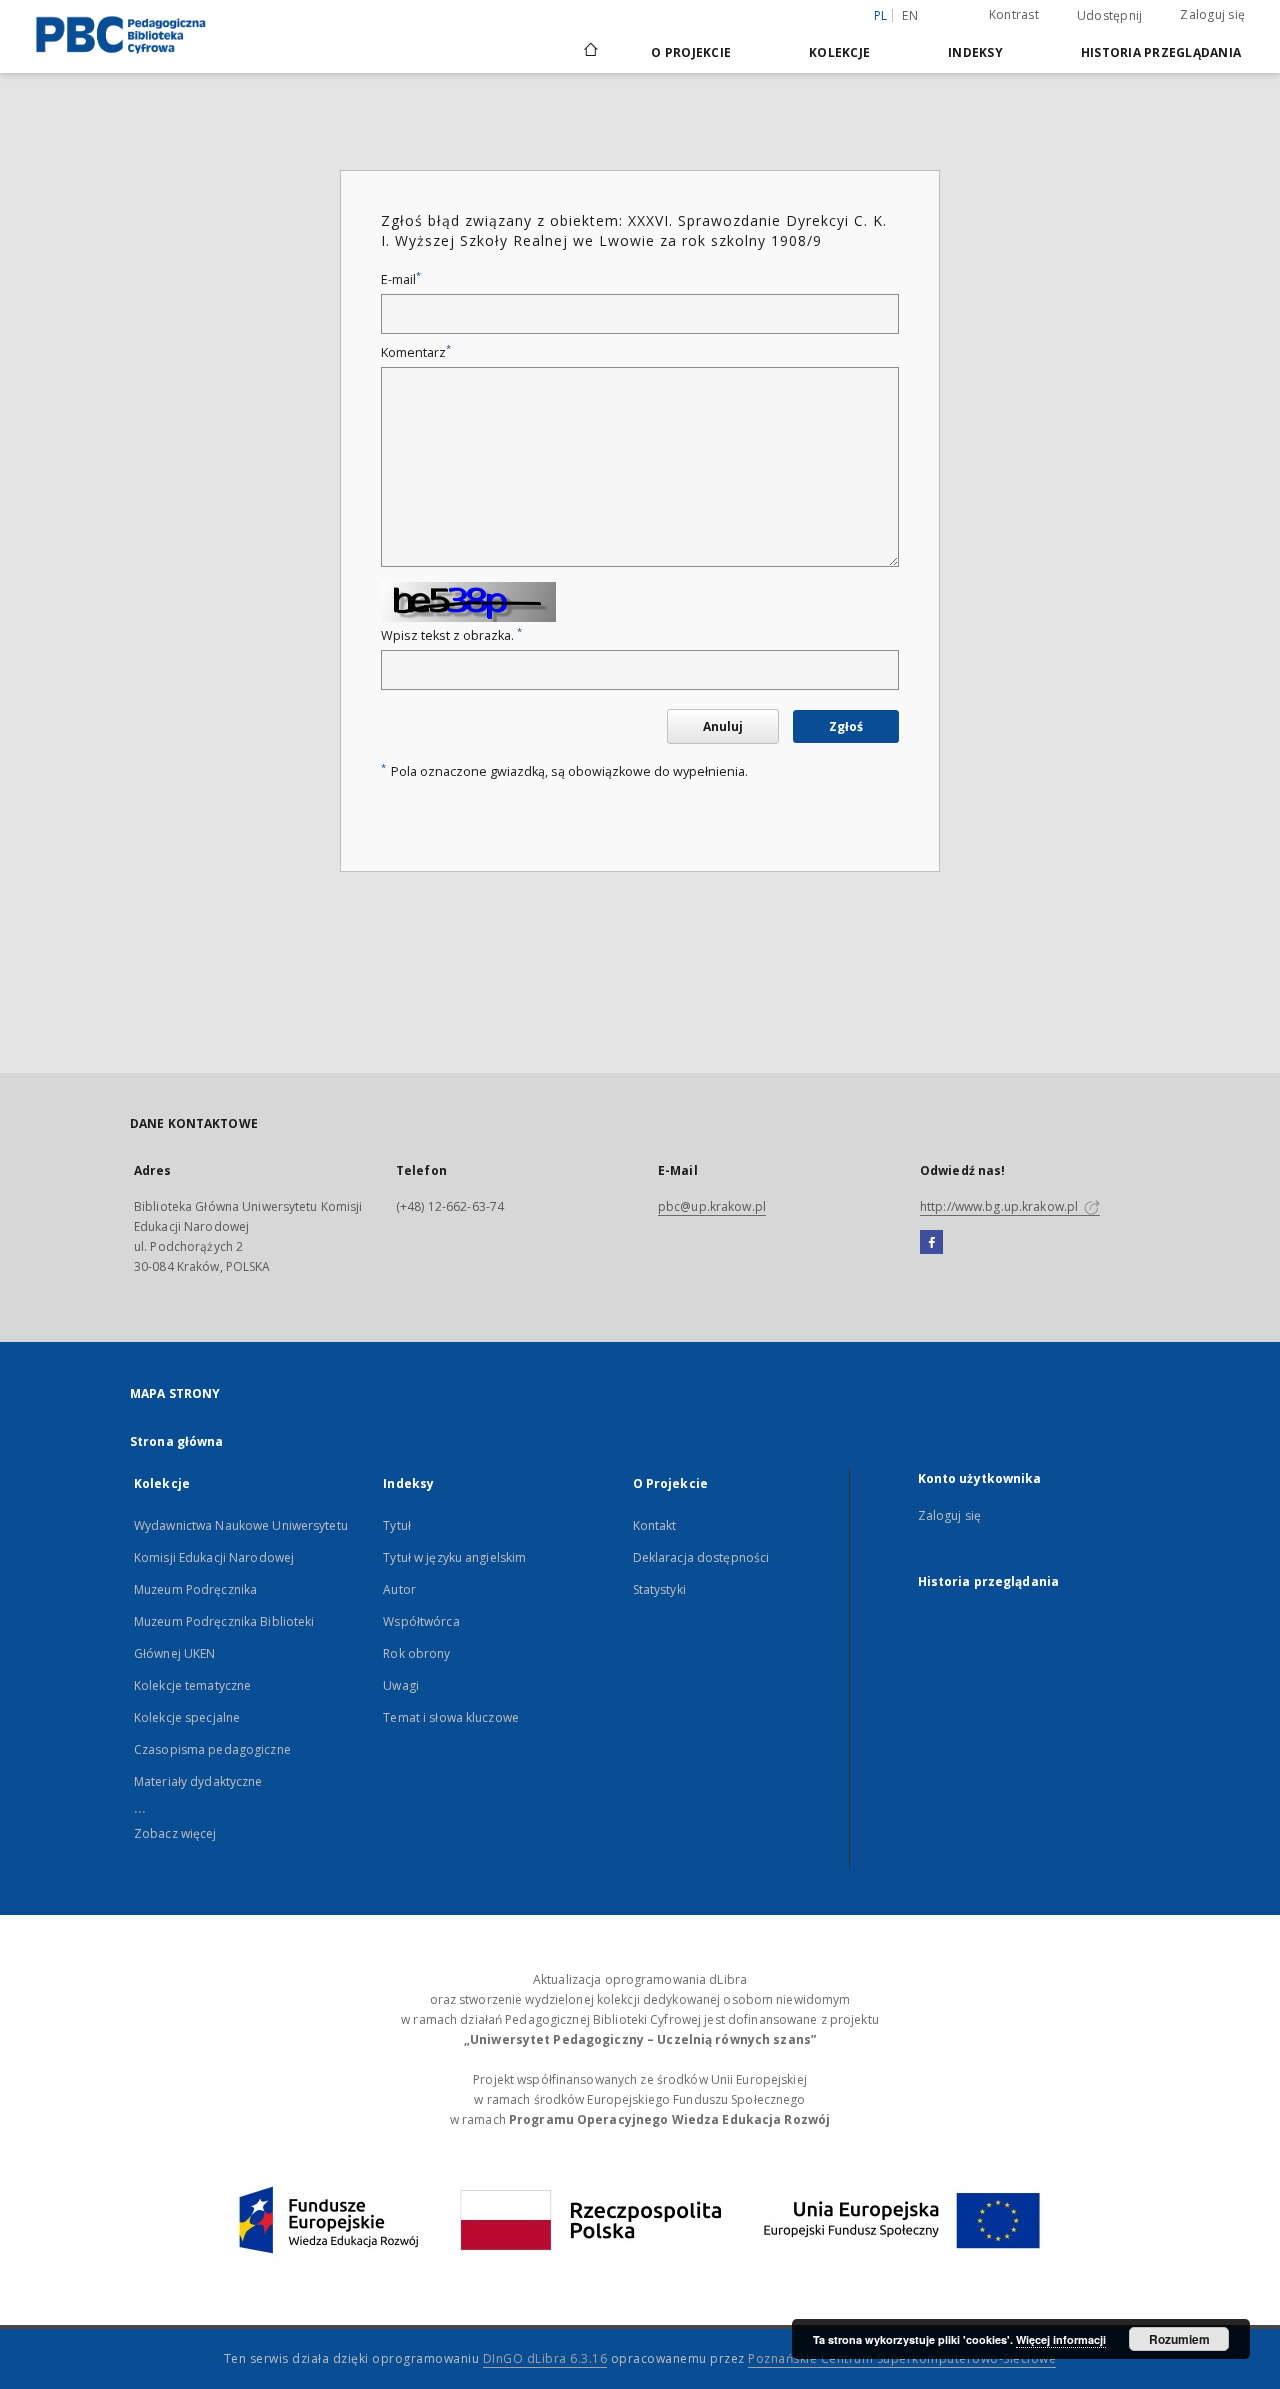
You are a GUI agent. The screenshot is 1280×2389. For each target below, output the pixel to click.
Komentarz (416, 352)
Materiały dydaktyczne (198, 1781)
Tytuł (397, 1525)
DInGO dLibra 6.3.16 (545, 2358)
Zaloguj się (1212, 14)
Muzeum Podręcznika (195, 1589)
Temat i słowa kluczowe (451, 1717)
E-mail (401, 279)
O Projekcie (691, 52)
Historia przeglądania (1161, 52)
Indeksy (975, 52)
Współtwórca (421, 1621)
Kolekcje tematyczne (192, 1685)
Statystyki (659, 1589)
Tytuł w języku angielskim (454, 1557)
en (910, 15)
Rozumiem (1179, 2339)
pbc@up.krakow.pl (712, 1206)
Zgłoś (846, 726)
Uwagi (401, 1685)
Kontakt (655, 1525)
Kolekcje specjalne (187, 1717)
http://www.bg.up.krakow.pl (1000, 1206)
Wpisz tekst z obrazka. (451, 635)
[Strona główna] (589, 52)
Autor (399, 1589)
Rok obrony (416, 1653)
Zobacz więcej (175, 1833)
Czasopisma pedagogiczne (212, 1749)
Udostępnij (1110, 16)
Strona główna (177, 1441)
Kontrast (1014, 14)
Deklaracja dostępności (701, 1557)
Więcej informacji (1061, 2339)
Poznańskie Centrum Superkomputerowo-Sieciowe (902, 2358)
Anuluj (723, 726)
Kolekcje (839, 52)
